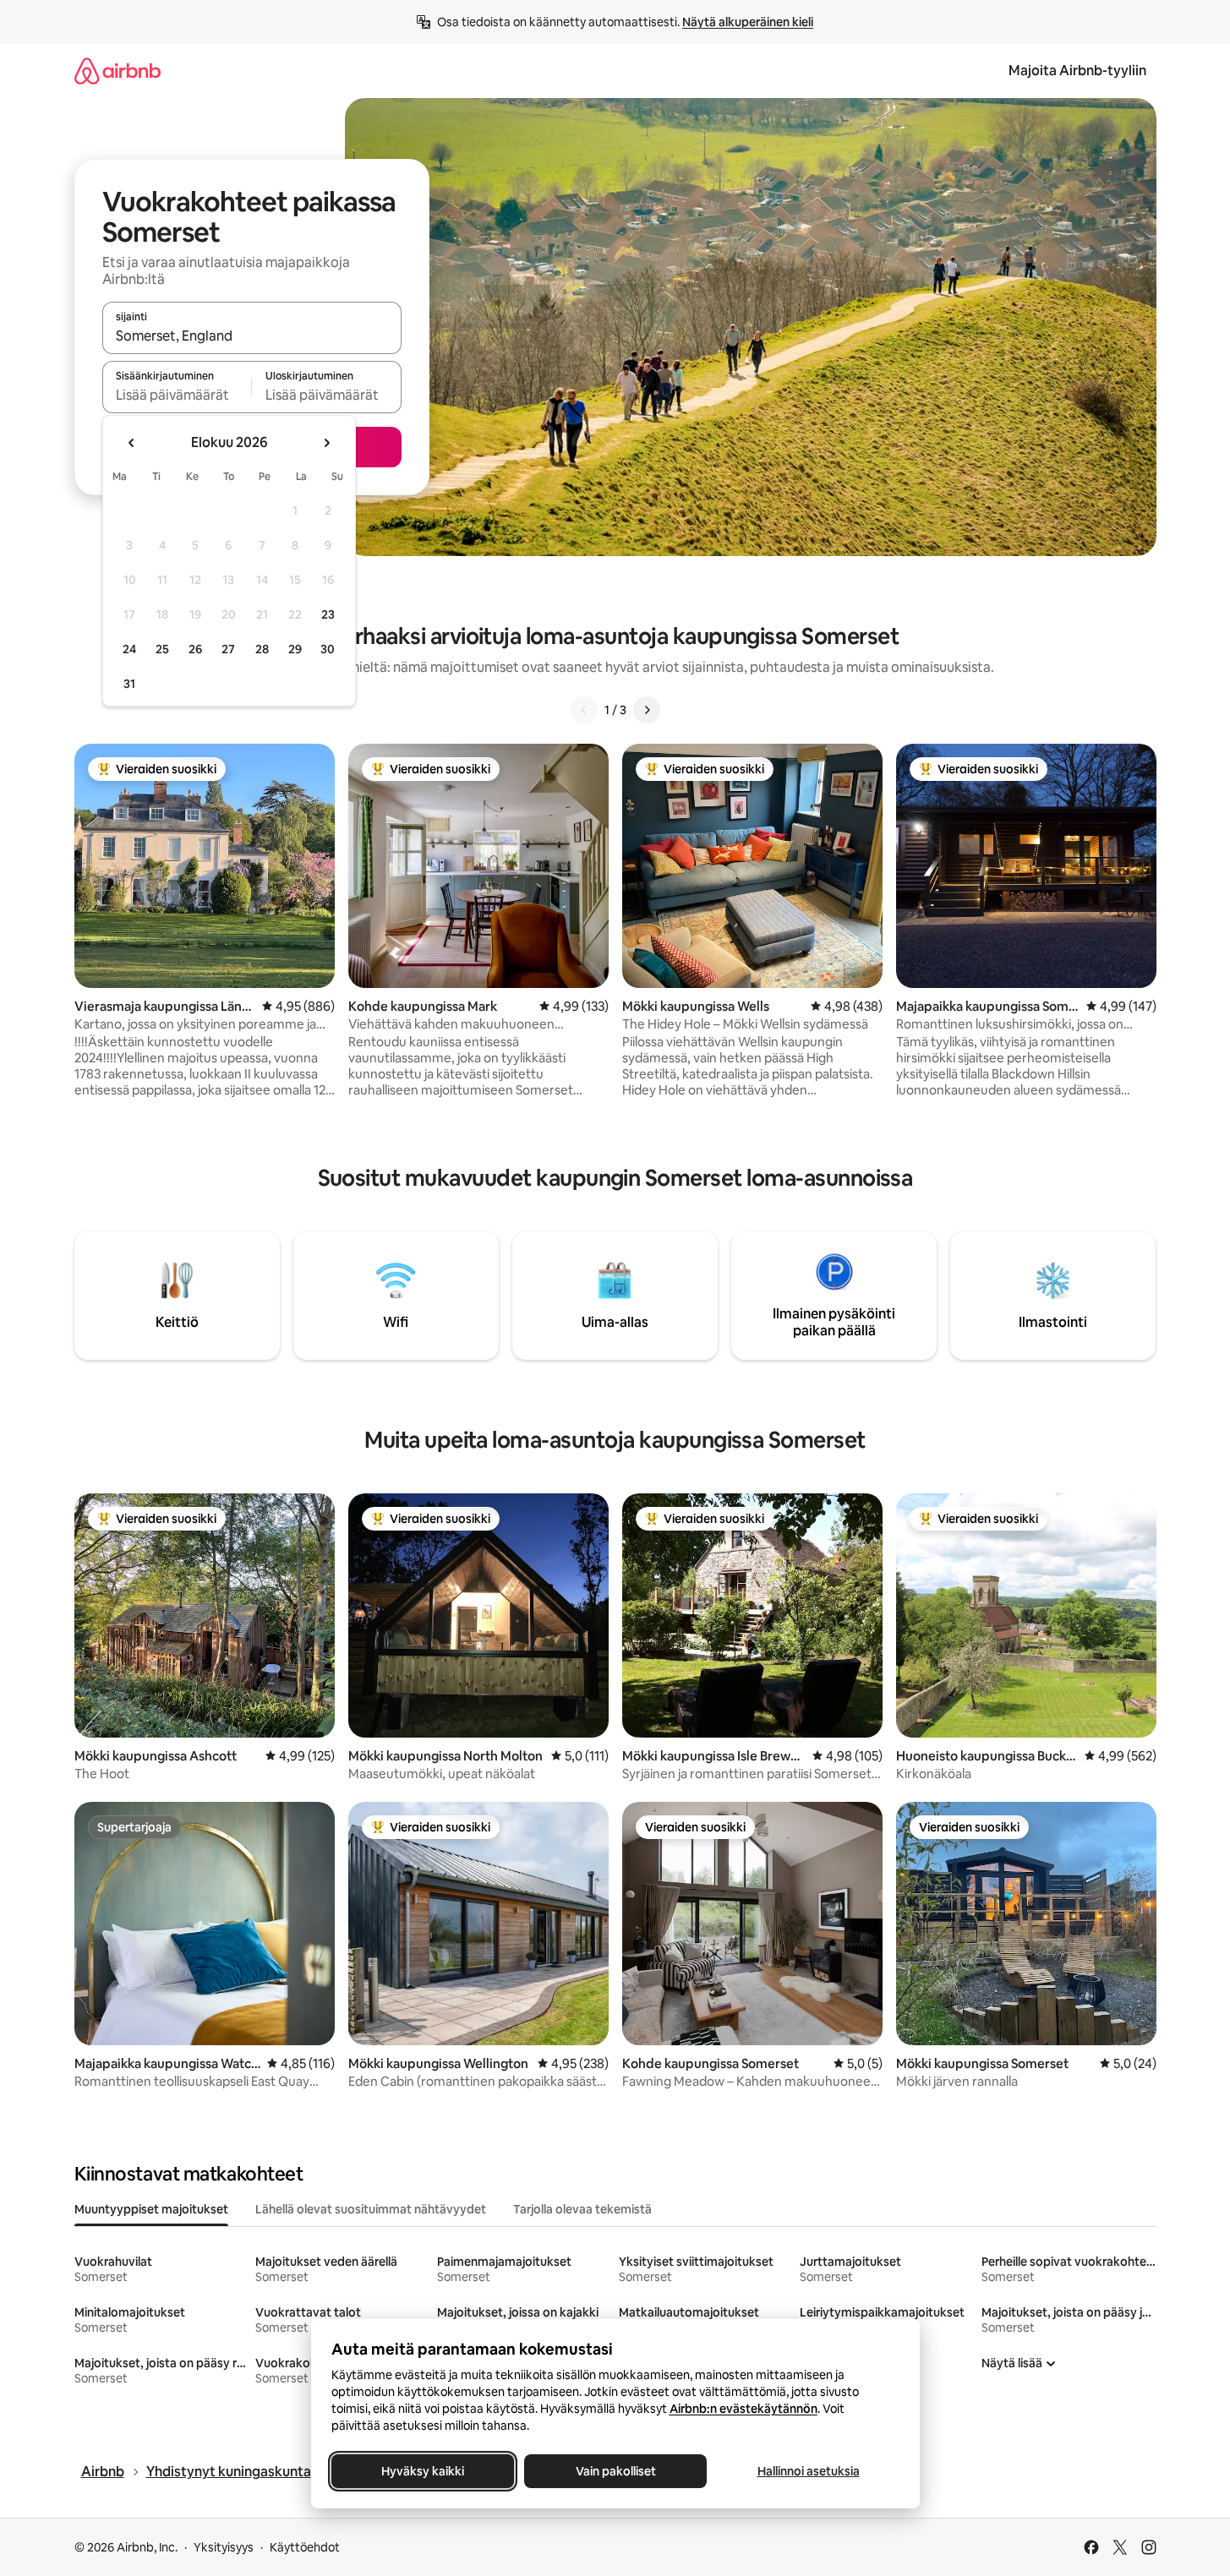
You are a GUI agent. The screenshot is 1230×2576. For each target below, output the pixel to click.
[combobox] (252, 336)
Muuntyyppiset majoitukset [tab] (151, 2209)
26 (195, 649)
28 (262, 649)
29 (295, 649)
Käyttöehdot (305, 2547)
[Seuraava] (647, 710)
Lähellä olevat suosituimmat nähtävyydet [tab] (371, 2209)
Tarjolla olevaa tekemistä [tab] (582, 2209)
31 (129, 684)
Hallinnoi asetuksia (808, 2471)
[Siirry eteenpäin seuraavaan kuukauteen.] (326, 443)
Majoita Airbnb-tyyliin (1077, 71)
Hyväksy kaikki (423, 2471)
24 (129, 649)
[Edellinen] (584, 710)
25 (162, 649)
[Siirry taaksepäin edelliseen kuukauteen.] (132, 443)
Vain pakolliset (615, 2471)
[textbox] (177, 395)
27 (228, 649)
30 (328, 649)
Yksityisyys (224, 2547)
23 (328, 614)
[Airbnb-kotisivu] (118, 71)
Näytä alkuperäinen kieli (748, 22)
